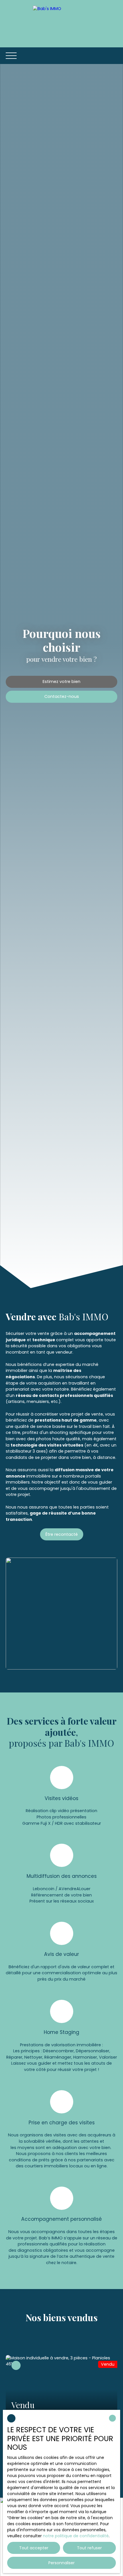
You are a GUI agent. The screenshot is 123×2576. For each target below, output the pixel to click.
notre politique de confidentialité (76, 2536)
